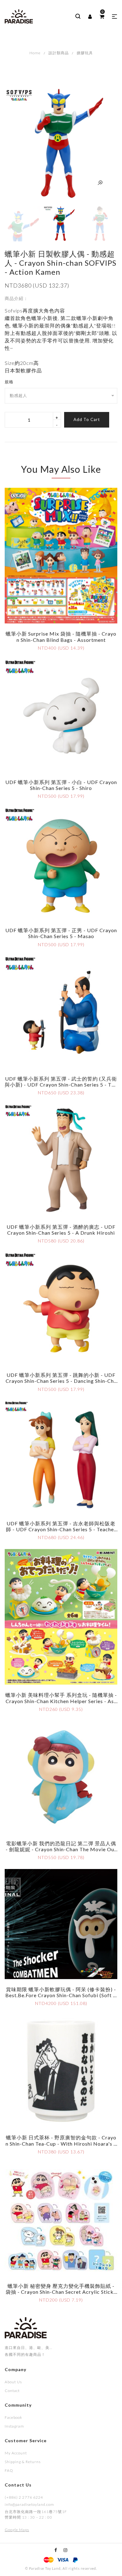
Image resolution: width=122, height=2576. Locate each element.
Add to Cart (87, 419)
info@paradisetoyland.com (29, 2504)
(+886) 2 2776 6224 (24, 2497)
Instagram (14, 2426)
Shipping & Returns (23, 2462)
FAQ (9, 2470)
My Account (16, 2453)
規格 (9, 382)
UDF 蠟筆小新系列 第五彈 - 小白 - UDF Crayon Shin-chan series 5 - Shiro (61, 785)
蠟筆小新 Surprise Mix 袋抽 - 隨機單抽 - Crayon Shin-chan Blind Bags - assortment (61, 637)
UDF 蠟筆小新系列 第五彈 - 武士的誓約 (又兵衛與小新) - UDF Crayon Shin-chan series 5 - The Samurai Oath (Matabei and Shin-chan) (61, 1085)
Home (35, 53)
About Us (13, 2382)
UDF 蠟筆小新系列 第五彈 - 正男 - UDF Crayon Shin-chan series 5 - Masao (61, 933)
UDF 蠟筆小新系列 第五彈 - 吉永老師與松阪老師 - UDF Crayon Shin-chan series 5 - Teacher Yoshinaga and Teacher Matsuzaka (61, 1529)
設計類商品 (59, 53)
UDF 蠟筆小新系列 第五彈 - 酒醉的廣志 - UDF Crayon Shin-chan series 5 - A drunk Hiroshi (61, 1230)
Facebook (13, 2417)
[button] (115, 17)
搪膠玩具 (85, 53)
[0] (102, 17)
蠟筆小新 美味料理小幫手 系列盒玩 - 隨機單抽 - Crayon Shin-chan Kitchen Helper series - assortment (61, 1701)
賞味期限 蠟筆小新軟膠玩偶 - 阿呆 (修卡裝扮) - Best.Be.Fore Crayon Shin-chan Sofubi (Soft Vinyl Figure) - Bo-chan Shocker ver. (61, 1995)
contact (12, 2391)
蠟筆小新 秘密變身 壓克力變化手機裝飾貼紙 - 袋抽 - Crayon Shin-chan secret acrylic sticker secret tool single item (61, 2292)
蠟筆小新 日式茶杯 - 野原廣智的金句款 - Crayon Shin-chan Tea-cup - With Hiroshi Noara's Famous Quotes (61, 2143)
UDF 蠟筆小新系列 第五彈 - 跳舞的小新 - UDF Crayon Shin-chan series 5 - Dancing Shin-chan (61, 1381)
